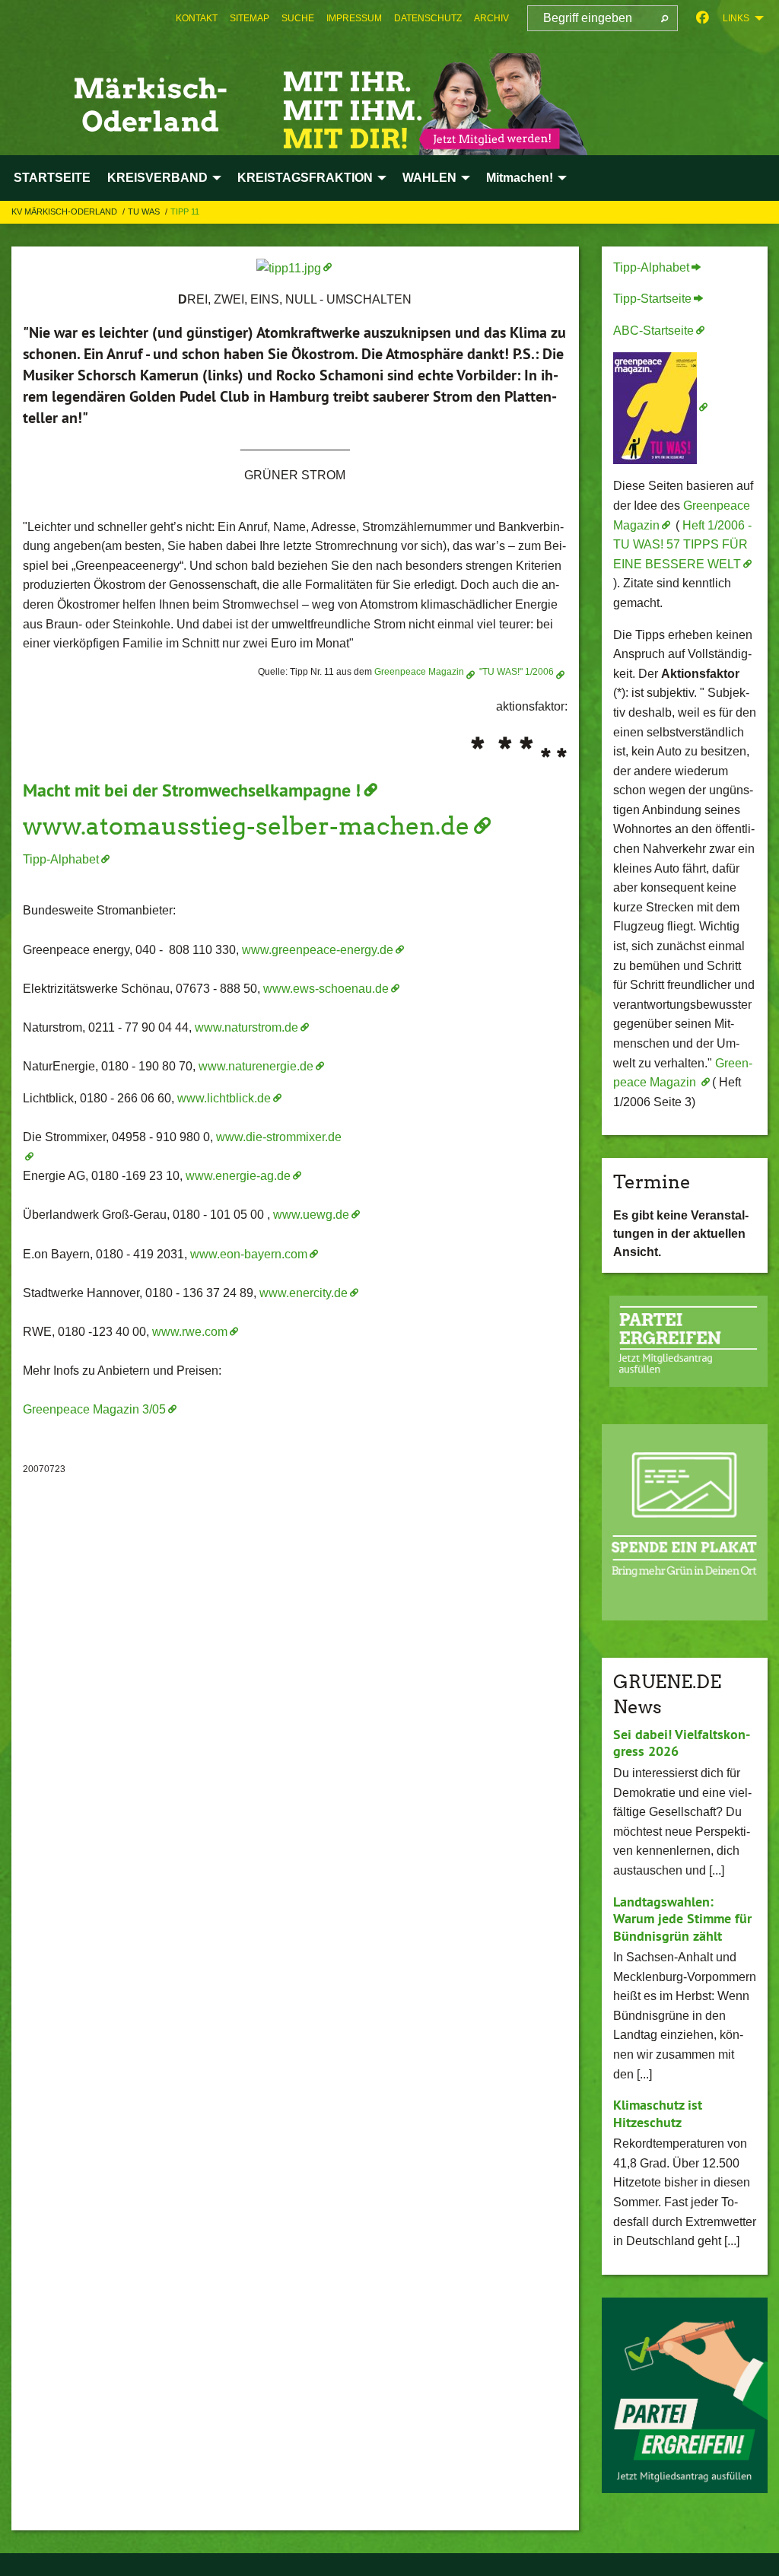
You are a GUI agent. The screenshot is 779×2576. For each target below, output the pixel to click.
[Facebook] (703, 18)
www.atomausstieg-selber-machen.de (246, 826)
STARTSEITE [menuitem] (52, 178)
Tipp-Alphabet (61, 859)
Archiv (491, 18)
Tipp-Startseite (652, 299)
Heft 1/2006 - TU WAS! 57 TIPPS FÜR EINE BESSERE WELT (682, 545)
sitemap (250, 18)
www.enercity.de (304, 1293)
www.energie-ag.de (238, 1176)
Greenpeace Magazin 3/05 (94, 1409)
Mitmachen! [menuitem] (520, 178)
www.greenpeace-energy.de (318, 950)
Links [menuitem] (736, 18)
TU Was (145, 211)
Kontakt (197, 18)
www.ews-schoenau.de (326, 989)
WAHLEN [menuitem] (429, 178)
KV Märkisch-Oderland (65, 211)
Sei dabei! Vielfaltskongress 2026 (682, 1743)
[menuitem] (197, 18)
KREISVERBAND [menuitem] (157, 178)
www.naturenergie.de (256, 1066)
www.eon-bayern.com (249, 1254)
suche (298, 18)
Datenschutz (428, 18)
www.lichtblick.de (224, 1098)
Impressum (354, 18)
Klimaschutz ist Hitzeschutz (658, 2113)
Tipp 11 (185, 211)
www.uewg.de (311, 1215)
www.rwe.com (190, 1332)
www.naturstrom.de (246, 1027)
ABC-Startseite (653, 331)
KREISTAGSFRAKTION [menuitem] (305, 178)
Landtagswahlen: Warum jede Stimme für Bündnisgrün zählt (682, 1919)
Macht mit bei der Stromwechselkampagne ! (192, 790)
